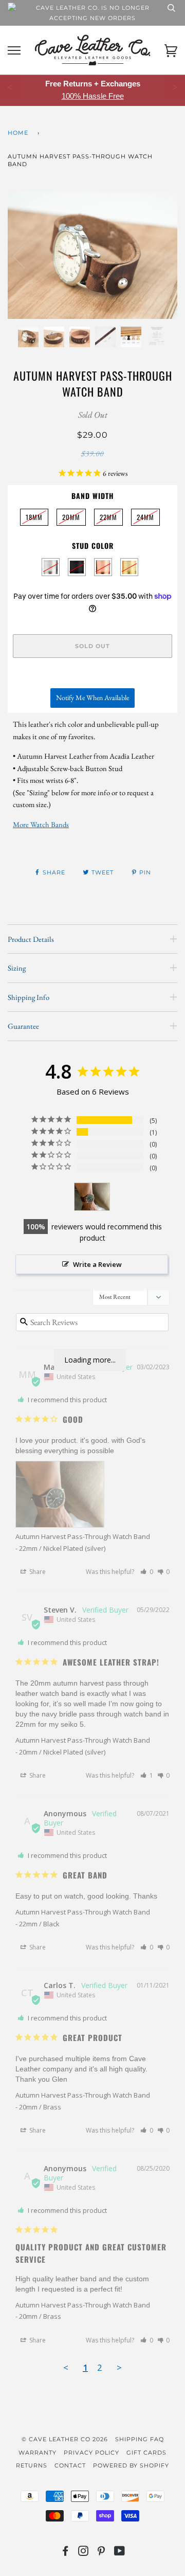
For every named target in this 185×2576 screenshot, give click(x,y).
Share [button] (37, 1572)
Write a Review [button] (97, 1264)
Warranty (38, 2453)
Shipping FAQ (140, 2439)
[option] (92, 255)
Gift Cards (146, 2453)
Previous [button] (25, 256)
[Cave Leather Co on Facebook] (66, 2553)
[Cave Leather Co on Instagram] (84, 2553)
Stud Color (93, 545)
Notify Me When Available (92, 697)
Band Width (93, 496)
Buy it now (92, 677)
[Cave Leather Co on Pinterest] (101, 2553)
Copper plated (103, 567)
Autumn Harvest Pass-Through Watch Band (83, 1536)
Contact (70, 2465)
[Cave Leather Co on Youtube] (120, 2553)
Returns (32, 2465)
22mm (108, 515)
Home (18, 133)
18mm (34, 515)
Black (77, 567)
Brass (129, 567)
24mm (145, 515)
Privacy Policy (91, 2453)
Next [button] (159, 256)
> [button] (119, 2367)
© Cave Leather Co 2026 (65, 2439)
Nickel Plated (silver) (51, 567)
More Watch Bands (41, 824)
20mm (71, 515)
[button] (147, 1572)
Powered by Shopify (131, 2465)
